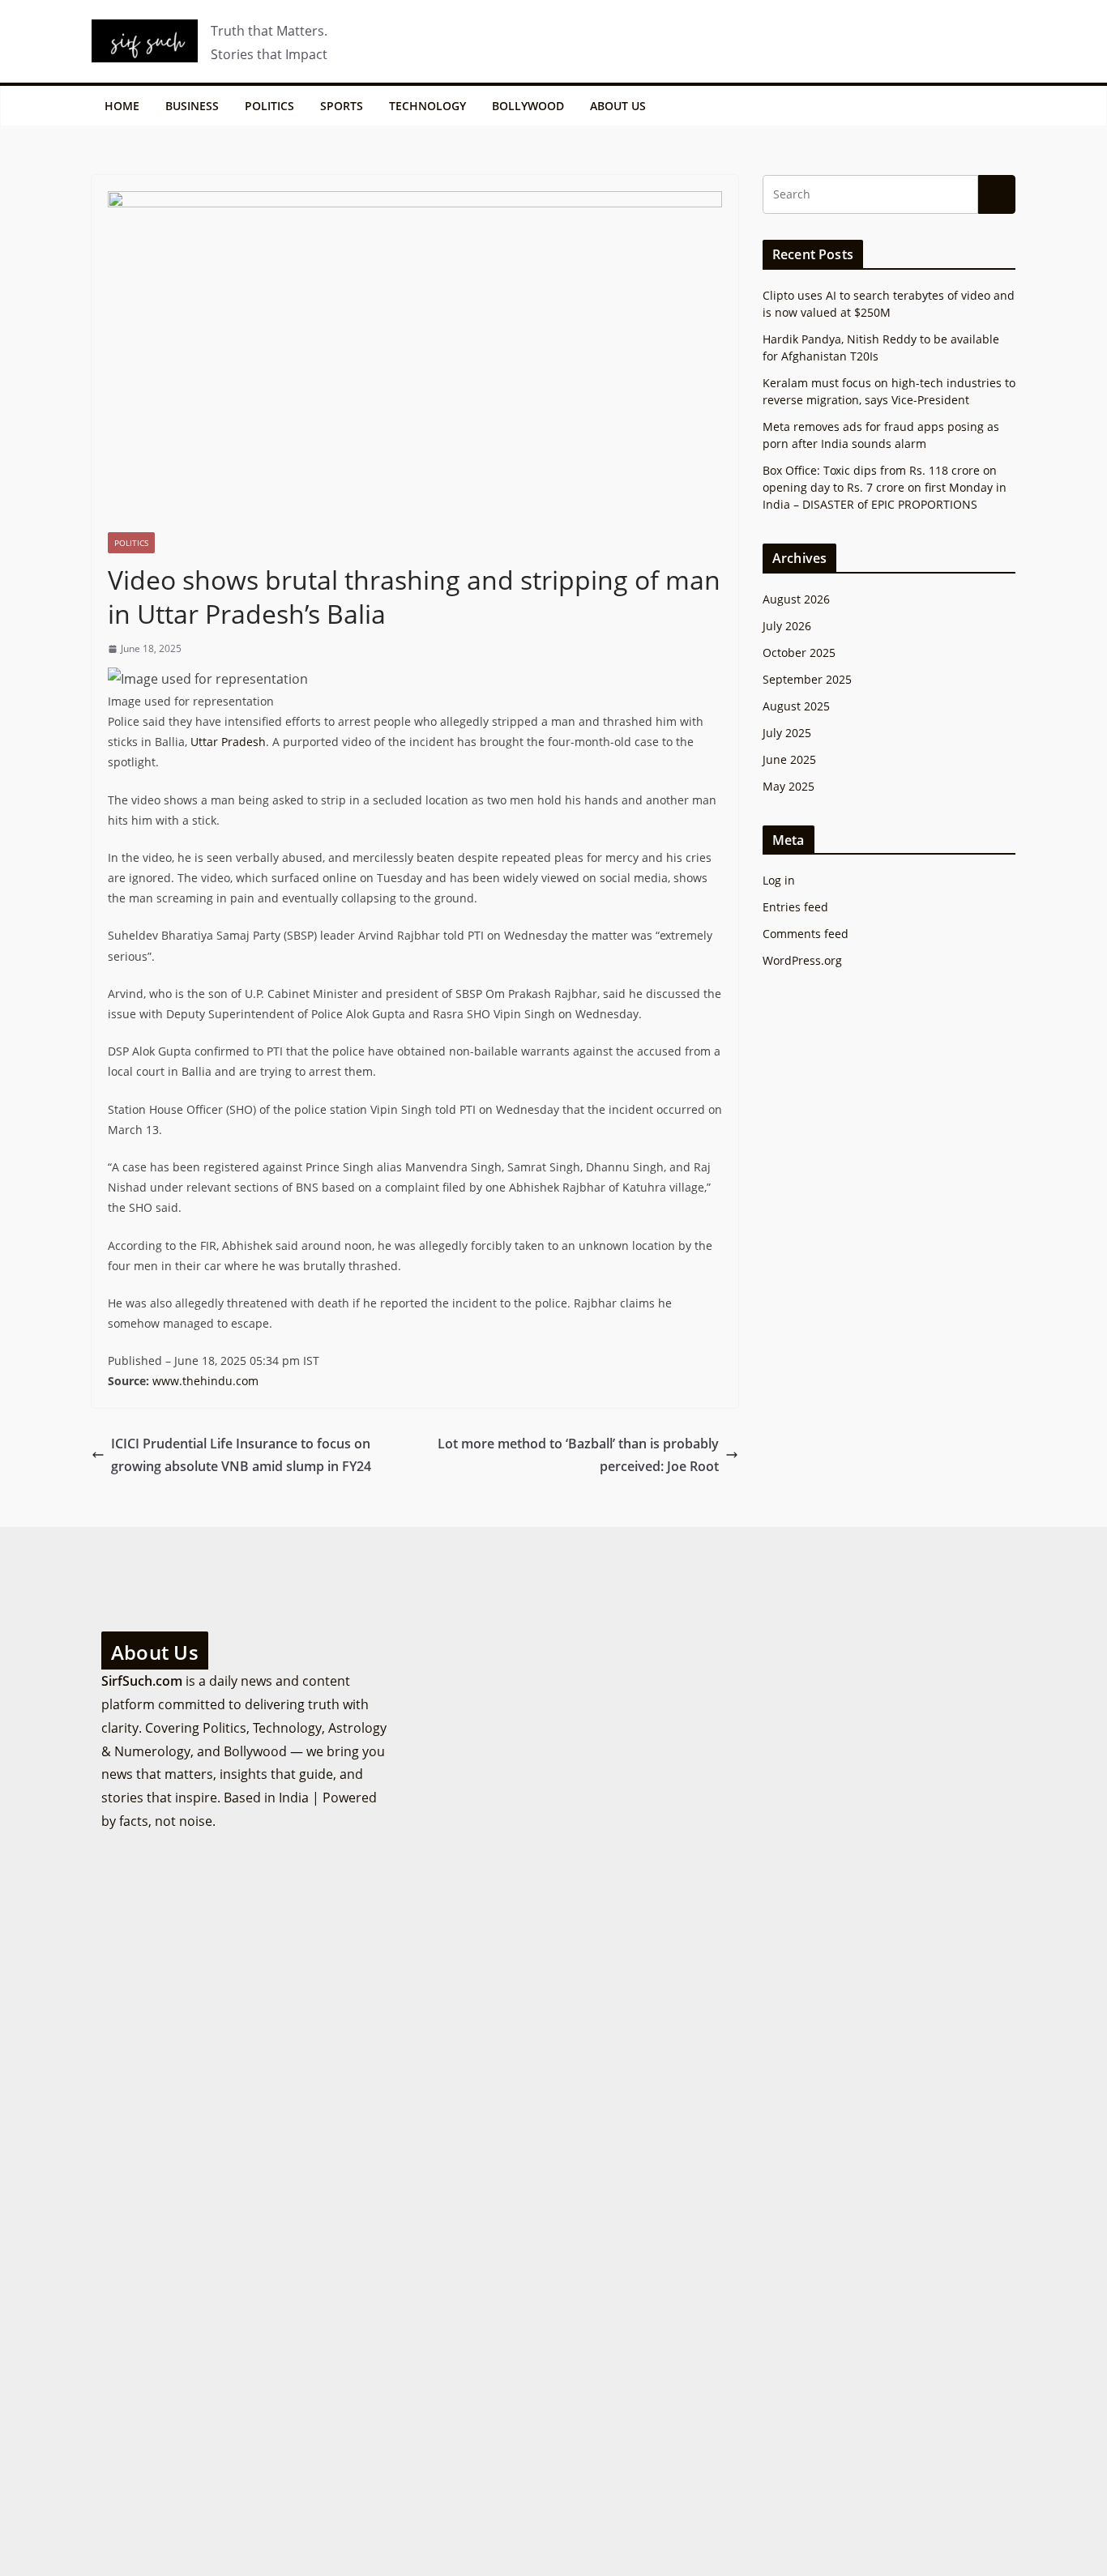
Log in (779, 880)
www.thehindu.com (205, 1381)
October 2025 (799, 653)
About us (618, 106)
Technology (427, 106)
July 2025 (787, 733)
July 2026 (787, 626)
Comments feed (806, 934)
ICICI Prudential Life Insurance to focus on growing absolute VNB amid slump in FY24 (241, 1455)
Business (192, 106)
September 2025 (807, 679)
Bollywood (528, 106)
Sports (342, 106)
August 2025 (796, 706)
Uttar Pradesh (228, 742)
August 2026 (796, 599)
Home (122, 106)
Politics (269, 106)
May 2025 (789, 786)
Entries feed (795, 907)
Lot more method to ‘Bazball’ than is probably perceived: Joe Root (578, 1455)
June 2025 (789, 759)
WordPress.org (802, 960)
